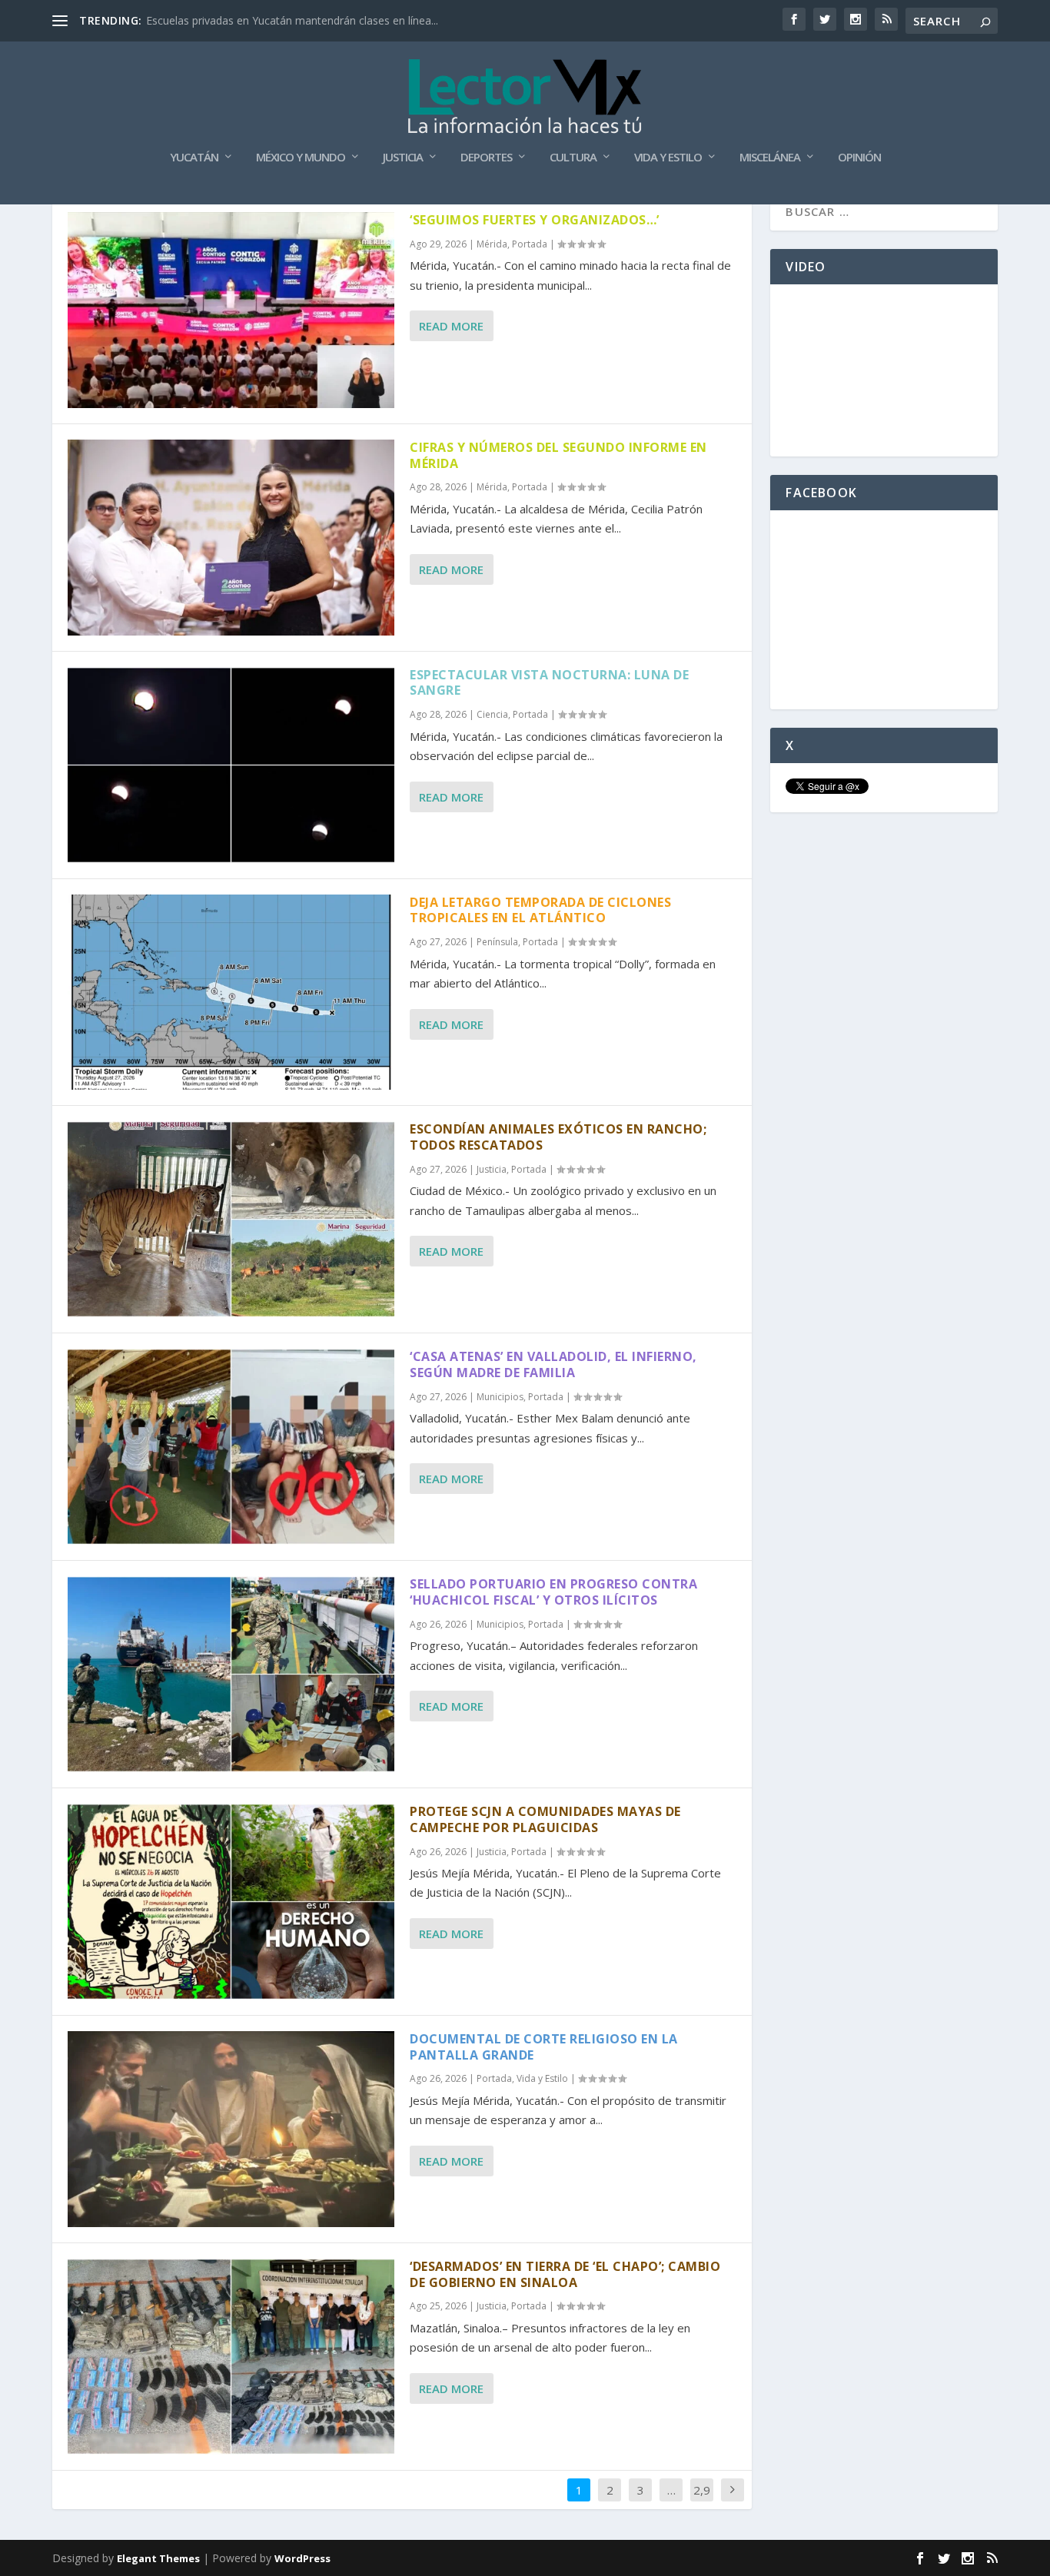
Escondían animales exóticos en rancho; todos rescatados (558, 1137)
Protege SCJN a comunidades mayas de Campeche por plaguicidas (545, 1819)
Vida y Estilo (668, 158)
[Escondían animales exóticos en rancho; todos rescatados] (231, 1219)
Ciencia (492, 714)
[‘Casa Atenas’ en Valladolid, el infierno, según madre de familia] (231, 1447)
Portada (530, 244)
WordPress (302, 2558)
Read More (451, 326)
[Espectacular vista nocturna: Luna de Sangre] (231, 765)
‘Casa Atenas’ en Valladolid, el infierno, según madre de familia (553, 1364)
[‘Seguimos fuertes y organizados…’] (231, 310)
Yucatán (194, 158)
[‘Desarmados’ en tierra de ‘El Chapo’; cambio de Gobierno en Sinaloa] (231, 2357)
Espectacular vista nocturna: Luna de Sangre (549, 683)
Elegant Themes (158, 2558)
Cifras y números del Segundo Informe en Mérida (558, 455)
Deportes (486, 158)
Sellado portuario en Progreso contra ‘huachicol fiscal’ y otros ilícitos (553, 1592)
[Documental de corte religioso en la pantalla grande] (231, 2129)
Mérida (492, 244)
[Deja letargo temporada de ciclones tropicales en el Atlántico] (231, 993)
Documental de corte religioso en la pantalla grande (544, 2047)
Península (497, 942)
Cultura (573, 158)
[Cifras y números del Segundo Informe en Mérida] (231, 538)
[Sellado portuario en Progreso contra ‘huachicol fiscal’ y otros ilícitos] (231, 1674)
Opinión (859, 158)
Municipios (500, 1397)
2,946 (702, 2501)
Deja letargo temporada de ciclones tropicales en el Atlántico (540, 910)
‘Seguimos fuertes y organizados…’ (535, 220)
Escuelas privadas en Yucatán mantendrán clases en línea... (292, 20)
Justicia (403, 158)
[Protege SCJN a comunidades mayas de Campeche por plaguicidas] (231, 1902)
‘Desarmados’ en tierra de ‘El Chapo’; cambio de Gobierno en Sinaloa (565, 2274)
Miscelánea (770, 158)
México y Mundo (301, 158)
